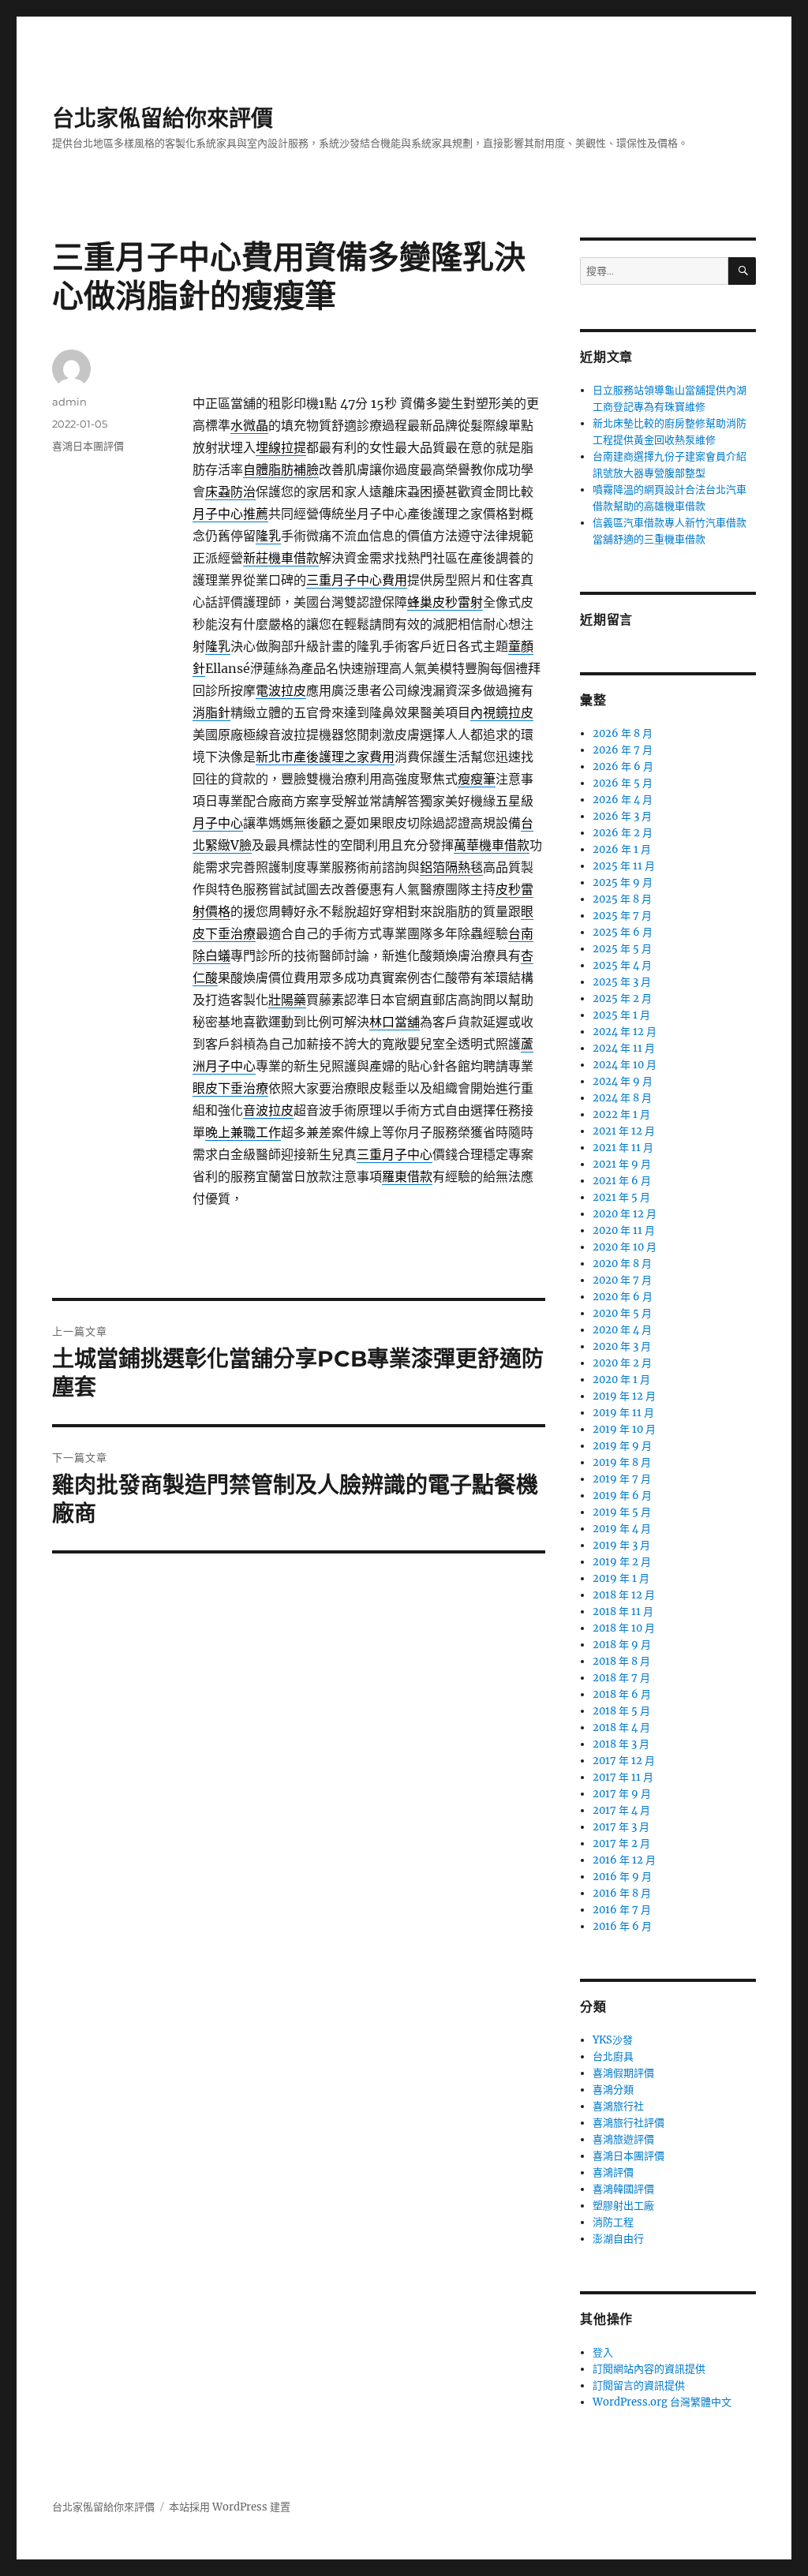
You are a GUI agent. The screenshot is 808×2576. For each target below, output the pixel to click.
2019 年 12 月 (624, 1396)
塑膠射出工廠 (623, 2206)
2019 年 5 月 (622, 1512)
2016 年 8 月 (622, 1893)
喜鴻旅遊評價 (623, 2139)
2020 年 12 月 (625, 1214)
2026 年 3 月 (622, 816)
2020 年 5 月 (622, 1313)
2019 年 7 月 (622, 1479)
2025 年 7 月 (622, 916)
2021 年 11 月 (623, 1148)
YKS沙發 (613, 2040)
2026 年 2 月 (623, 833)
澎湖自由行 (618, 2239)
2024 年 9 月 (623, 1081)
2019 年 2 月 (622, 1562)
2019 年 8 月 (622, 1462)
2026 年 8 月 (623, 733)
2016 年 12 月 (624, 1860)
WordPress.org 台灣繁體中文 (662, 2402)
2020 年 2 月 (622, 1363)
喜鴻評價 (613, 2172)
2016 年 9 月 (622, 1877)
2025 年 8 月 (622, 899)
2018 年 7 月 (621, 1678)
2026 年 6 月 (623, 766)
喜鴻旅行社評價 (628, 2123)
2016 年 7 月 (622, 1910)
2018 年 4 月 (621, 1727)
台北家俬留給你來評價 (163, 118)
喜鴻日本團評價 (88, 446)
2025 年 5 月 (622, 949)
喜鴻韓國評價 (623, 2189)
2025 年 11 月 (624, 866)
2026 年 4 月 (623, 800)
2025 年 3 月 (622, 982)
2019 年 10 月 (624, 1429)
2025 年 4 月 (622, 965)
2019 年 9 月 (622, 1446)
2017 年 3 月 (621, 1827)
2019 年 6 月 (622, 1496)
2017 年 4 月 (621, 1810)
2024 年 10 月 (625, 1065)
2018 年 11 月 (623, 1611)
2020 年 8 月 (622, 1264)
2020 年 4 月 (622, 1330)
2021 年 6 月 (622, 1181)
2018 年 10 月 (624, 1628)
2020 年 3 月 (622, 1346)
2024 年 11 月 (624, 1048)
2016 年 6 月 (622, 1926)
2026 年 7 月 (623, 750)
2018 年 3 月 (621, 1744)
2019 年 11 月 (623, 1413)
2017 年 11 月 (623, 1777)
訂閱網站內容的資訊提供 (649, 2369)
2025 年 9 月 (623, 882)
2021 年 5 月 (621, 1197)
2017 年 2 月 (621, 1843)
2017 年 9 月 (622, 1794)
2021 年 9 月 (622, 1164)
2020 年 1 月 (621, 1380)
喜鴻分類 (613, 2090)
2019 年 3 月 (621, 1545)
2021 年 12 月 (624, 1131)
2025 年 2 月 (622, 998)
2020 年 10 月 (625, 1247)
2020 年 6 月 (623, 1297)
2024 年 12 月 (625, 1032)
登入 (603, 2352)
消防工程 (613, 2222)
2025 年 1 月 (621, 1015)
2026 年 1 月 (622, 849)
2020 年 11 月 (624, 1230)
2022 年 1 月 (621, 1114)
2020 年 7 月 (622, 1280)
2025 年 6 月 (623, 932)
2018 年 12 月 (624, 1595)
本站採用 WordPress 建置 (230, 2507)
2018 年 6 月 (622, 1694)
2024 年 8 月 (622, 1098)
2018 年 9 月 (622, 1645)
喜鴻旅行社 (618, 2106)
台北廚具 (613, 2056)
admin (69, 402)
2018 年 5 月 (621, 1711)
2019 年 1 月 (621, 1578)
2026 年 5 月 (623, 783)
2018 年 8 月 (621, 1661)
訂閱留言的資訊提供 (639, 2385)
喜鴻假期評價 (623, 2073)
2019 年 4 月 (622, 1529)
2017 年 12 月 (624, 1761)
